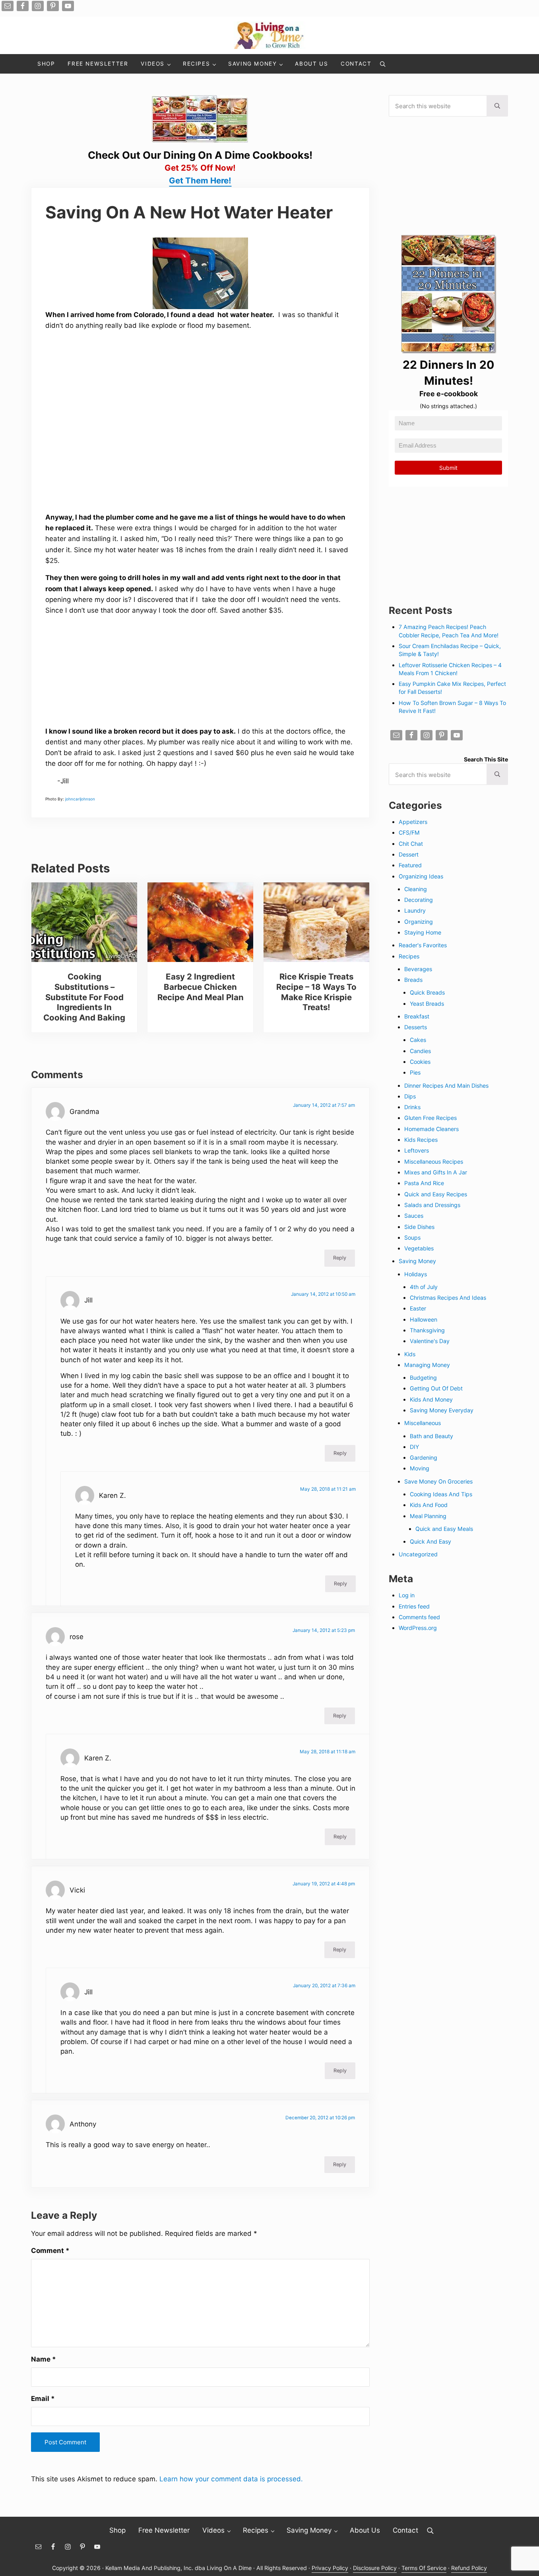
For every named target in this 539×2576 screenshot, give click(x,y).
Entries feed (414, 1606)
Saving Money (417, 1261)
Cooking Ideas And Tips (441, 1494)
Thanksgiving (427, 1330)
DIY (414, 1447)
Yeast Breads (427, 1004)
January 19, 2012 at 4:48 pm (324, 1884)
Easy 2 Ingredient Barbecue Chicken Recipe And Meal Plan (201, 987)
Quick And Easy (430, 1541)
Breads (413, 980)
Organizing (419, 922)
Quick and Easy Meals (444, 1529)
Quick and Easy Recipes (436, 1194)
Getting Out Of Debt (436, 1388)
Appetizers (413, 822)
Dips (410, 1096)
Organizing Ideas (421, 876)
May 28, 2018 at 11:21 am (328, 1489)
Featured (410, 865)
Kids (410, 1354)
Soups (412, 1237)
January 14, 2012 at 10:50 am (323, 1294)
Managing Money (427, 1365)
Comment (50, 2250)
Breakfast (417, 1016)
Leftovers (417, 1150)
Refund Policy (469, 2568)
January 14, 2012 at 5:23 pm (324, 1630)
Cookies (420, 1062)
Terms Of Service (424, 2568)
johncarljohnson (80, 799)
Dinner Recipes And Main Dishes (446, 1086)
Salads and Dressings (432, 1205)
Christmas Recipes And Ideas (448, 1298)
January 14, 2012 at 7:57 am (324, 1105)
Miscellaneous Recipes (434, 1161)
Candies (420, 1051)
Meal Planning (428, 1516)
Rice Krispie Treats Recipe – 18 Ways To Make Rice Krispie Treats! (316, 992)
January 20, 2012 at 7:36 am (324, 1986)
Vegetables (419, 1248)
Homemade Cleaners (431, 1129)
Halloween (424, 1319)
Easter (418, 1308)
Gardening (424, 1457)
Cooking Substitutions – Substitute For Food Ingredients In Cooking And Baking (84, 997)
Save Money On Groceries (438, 1481)
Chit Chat (411, 844)
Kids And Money (431, 1399)
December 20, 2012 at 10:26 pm (320, 2118)
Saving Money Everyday (442, 1410)
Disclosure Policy (375, 2568)
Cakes (418, 1040)
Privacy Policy (330, 2568)
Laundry (415, 910)
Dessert (409, 854)
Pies (415, 1072)
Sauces (414, 1216)
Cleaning (416, 889)
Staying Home (423, 932)
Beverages (418, 969)
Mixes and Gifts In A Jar (436, 1172)
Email (43, 2398)
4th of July (424, 1287)
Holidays (416, 1274)
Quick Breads (427, 992)
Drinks (412, 1107)
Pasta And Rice (424, 1183)
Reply (340, 1258)
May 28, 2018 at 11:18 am (328, 1752)
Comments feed (419, 1617)
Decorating (419, 900)
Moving (420, 1468)
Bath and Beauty (431, 1436)
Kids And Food (429, 1505)
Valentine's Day (430, 1341)
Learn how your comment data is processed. (231, 2479)
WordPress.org (418, 1628)
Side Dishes (419, 1227)
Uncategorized (418, 1554)
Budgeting (423, 1378)
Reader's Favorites (423, 945)
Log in (407, 1595)
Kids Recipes (421, 1140)
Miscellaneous (423, 1423)
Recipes (409, 956)
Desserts (416, 1027)
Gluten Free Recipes (430, 1118)
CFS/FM (409, 832)
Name (44, 2359)
